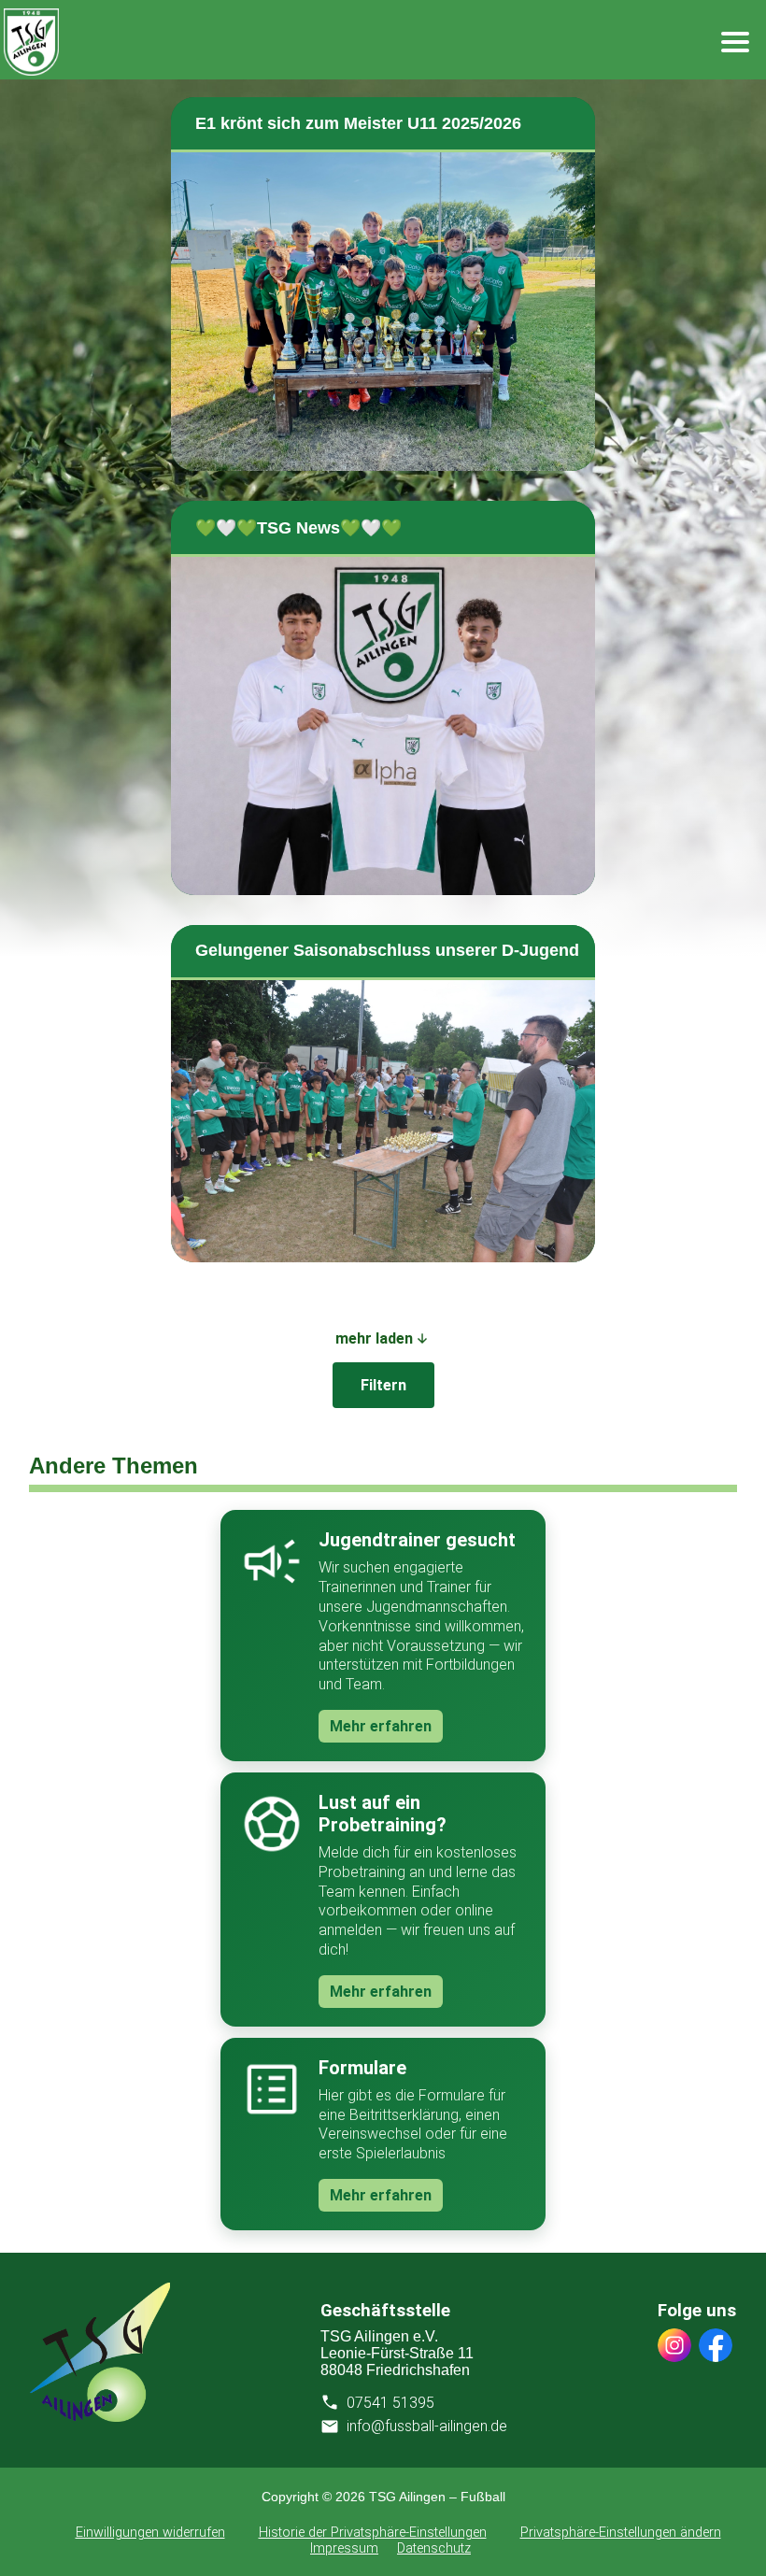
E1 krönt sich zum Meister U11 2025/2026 (358, 123)
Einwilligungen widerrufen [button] (150, 2533)
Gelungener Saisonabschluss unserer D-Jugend (387, 950)
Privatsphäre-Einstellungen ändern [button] (621, 2533)
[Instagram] (674, 2347)
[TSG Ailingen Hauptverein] (100, 2417)
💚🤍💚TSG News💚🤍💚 (298, 528)
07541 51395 (390, 2403)
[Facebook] (716, 2347)
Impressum (344, 2548)
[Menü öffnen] (735, 42)
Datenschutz (434, 2548)
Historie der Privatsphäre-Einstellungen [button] (373, 2533)
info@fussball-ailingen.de (427, 2426)
